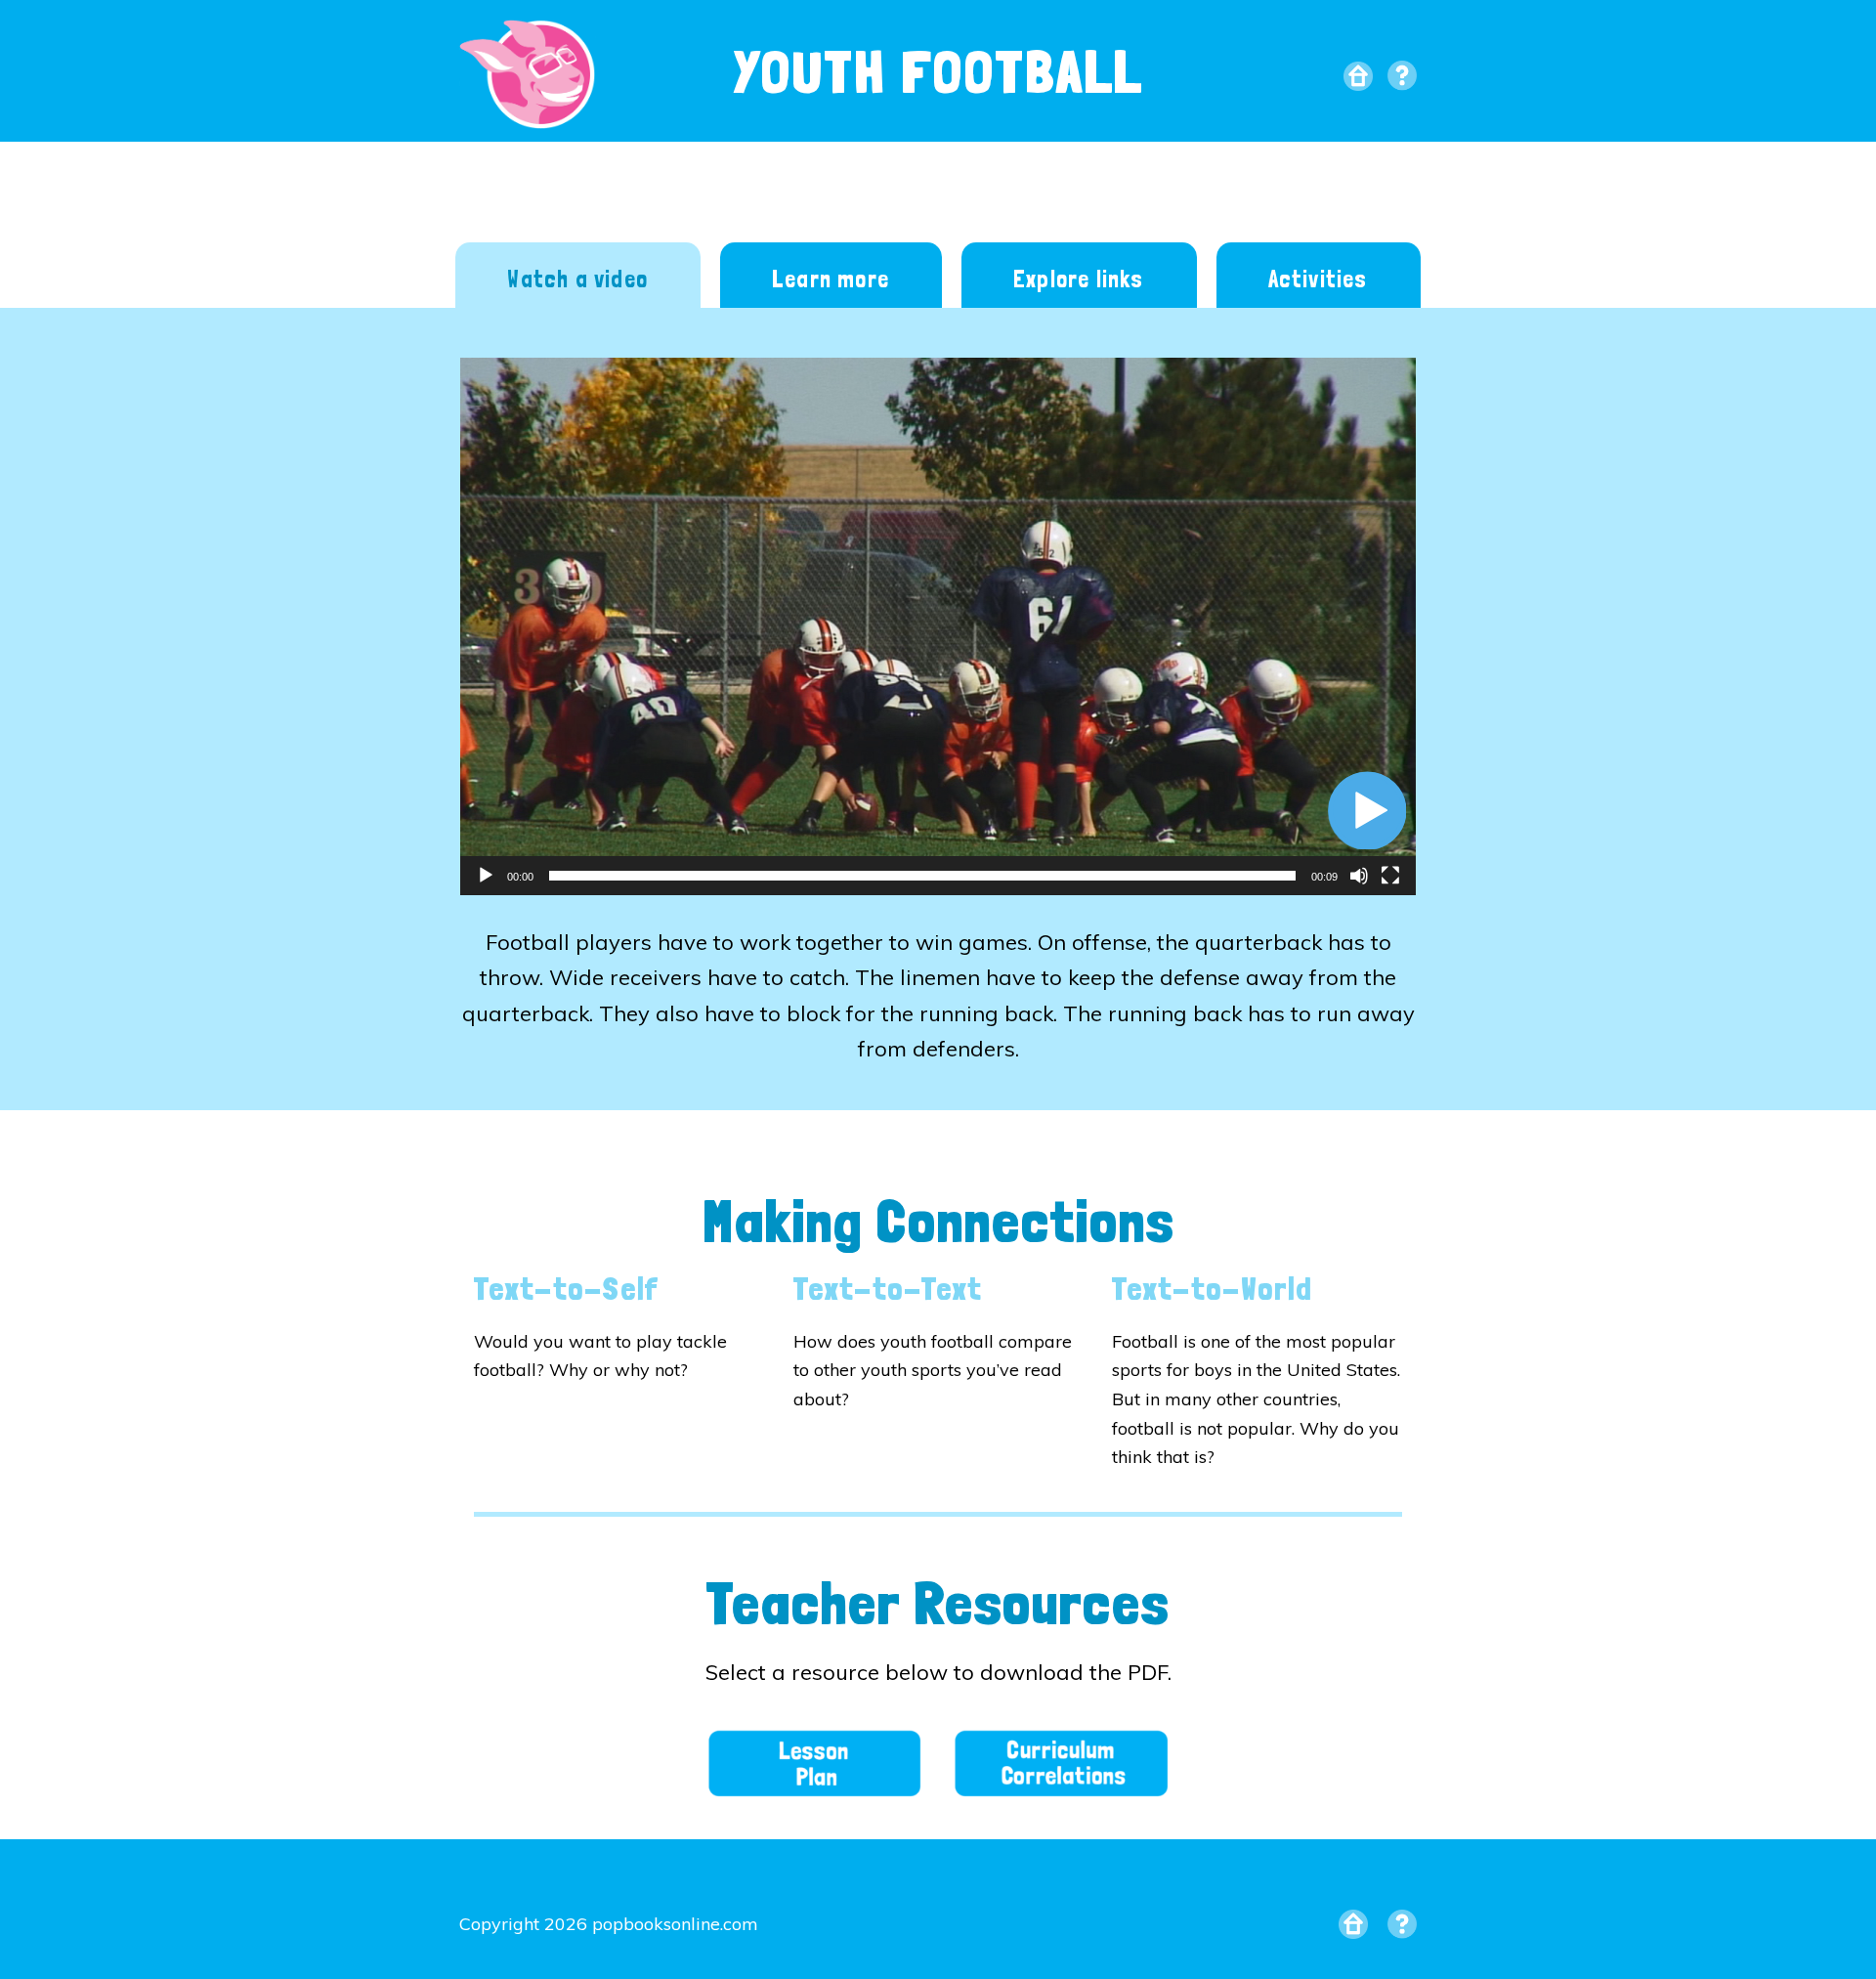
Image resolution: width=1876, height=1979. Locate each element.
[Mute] (1359, 876)
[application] (938, 626)
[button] (1367, 810)
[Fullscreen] (1390, 876)
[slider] (922, 876)
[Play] (486, 876)
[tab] (578, 278)
